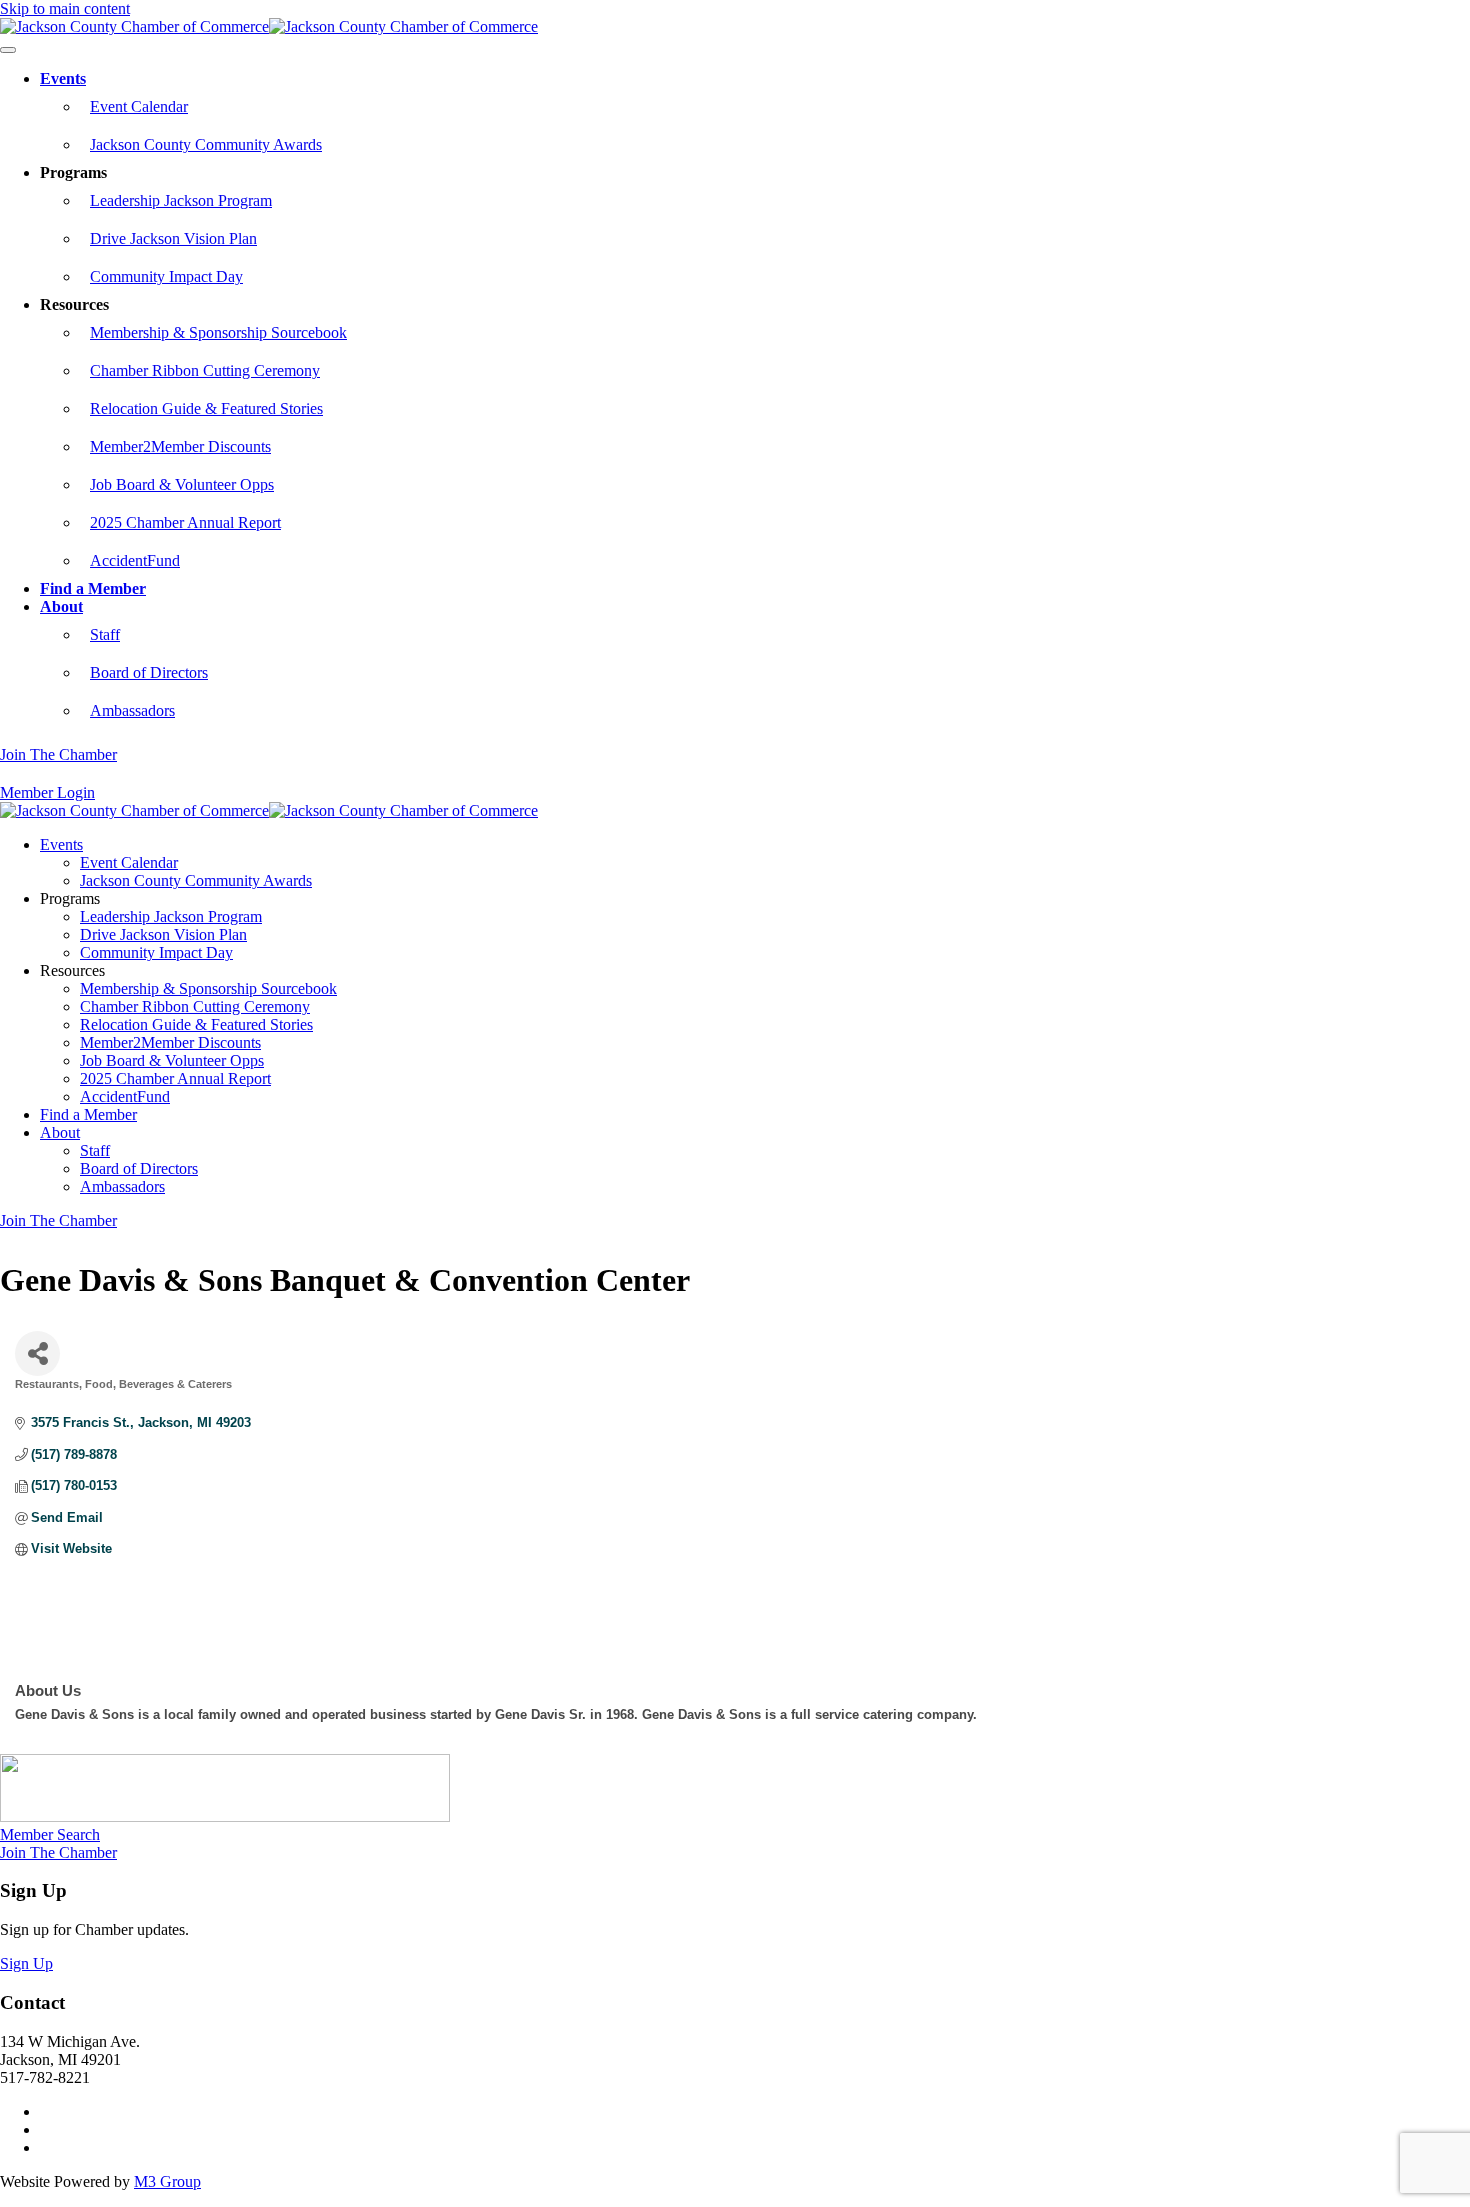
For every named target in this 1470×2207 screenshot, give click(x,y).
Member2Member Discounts (180, 446)
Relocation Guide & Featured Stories (206, 408)
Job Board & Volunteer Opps (182, 484)
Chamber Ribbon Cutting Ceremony (205, 370)
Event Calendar (139, 106)
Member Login (47, 792)
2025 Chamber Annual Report (185, 522)
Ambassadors (132, 710)
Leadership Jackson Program (181, 200)
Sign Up (26, 1963)
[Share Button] (37, 1353)
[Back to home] (269, 26)
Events (63, 78)
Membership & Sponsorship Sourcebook (218, 332)
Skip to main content (65, 8)
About (61, 606)
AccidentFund (135, 560)
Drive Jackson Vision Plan (173, 238)
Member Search (50, 1834)
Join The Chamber (58, 754)
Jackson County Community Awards (206, 144)
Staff (105, 634)
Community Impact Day (166, 276)
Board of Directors (149, 672)
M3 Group (167, 2181)
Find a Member (93, 588)
